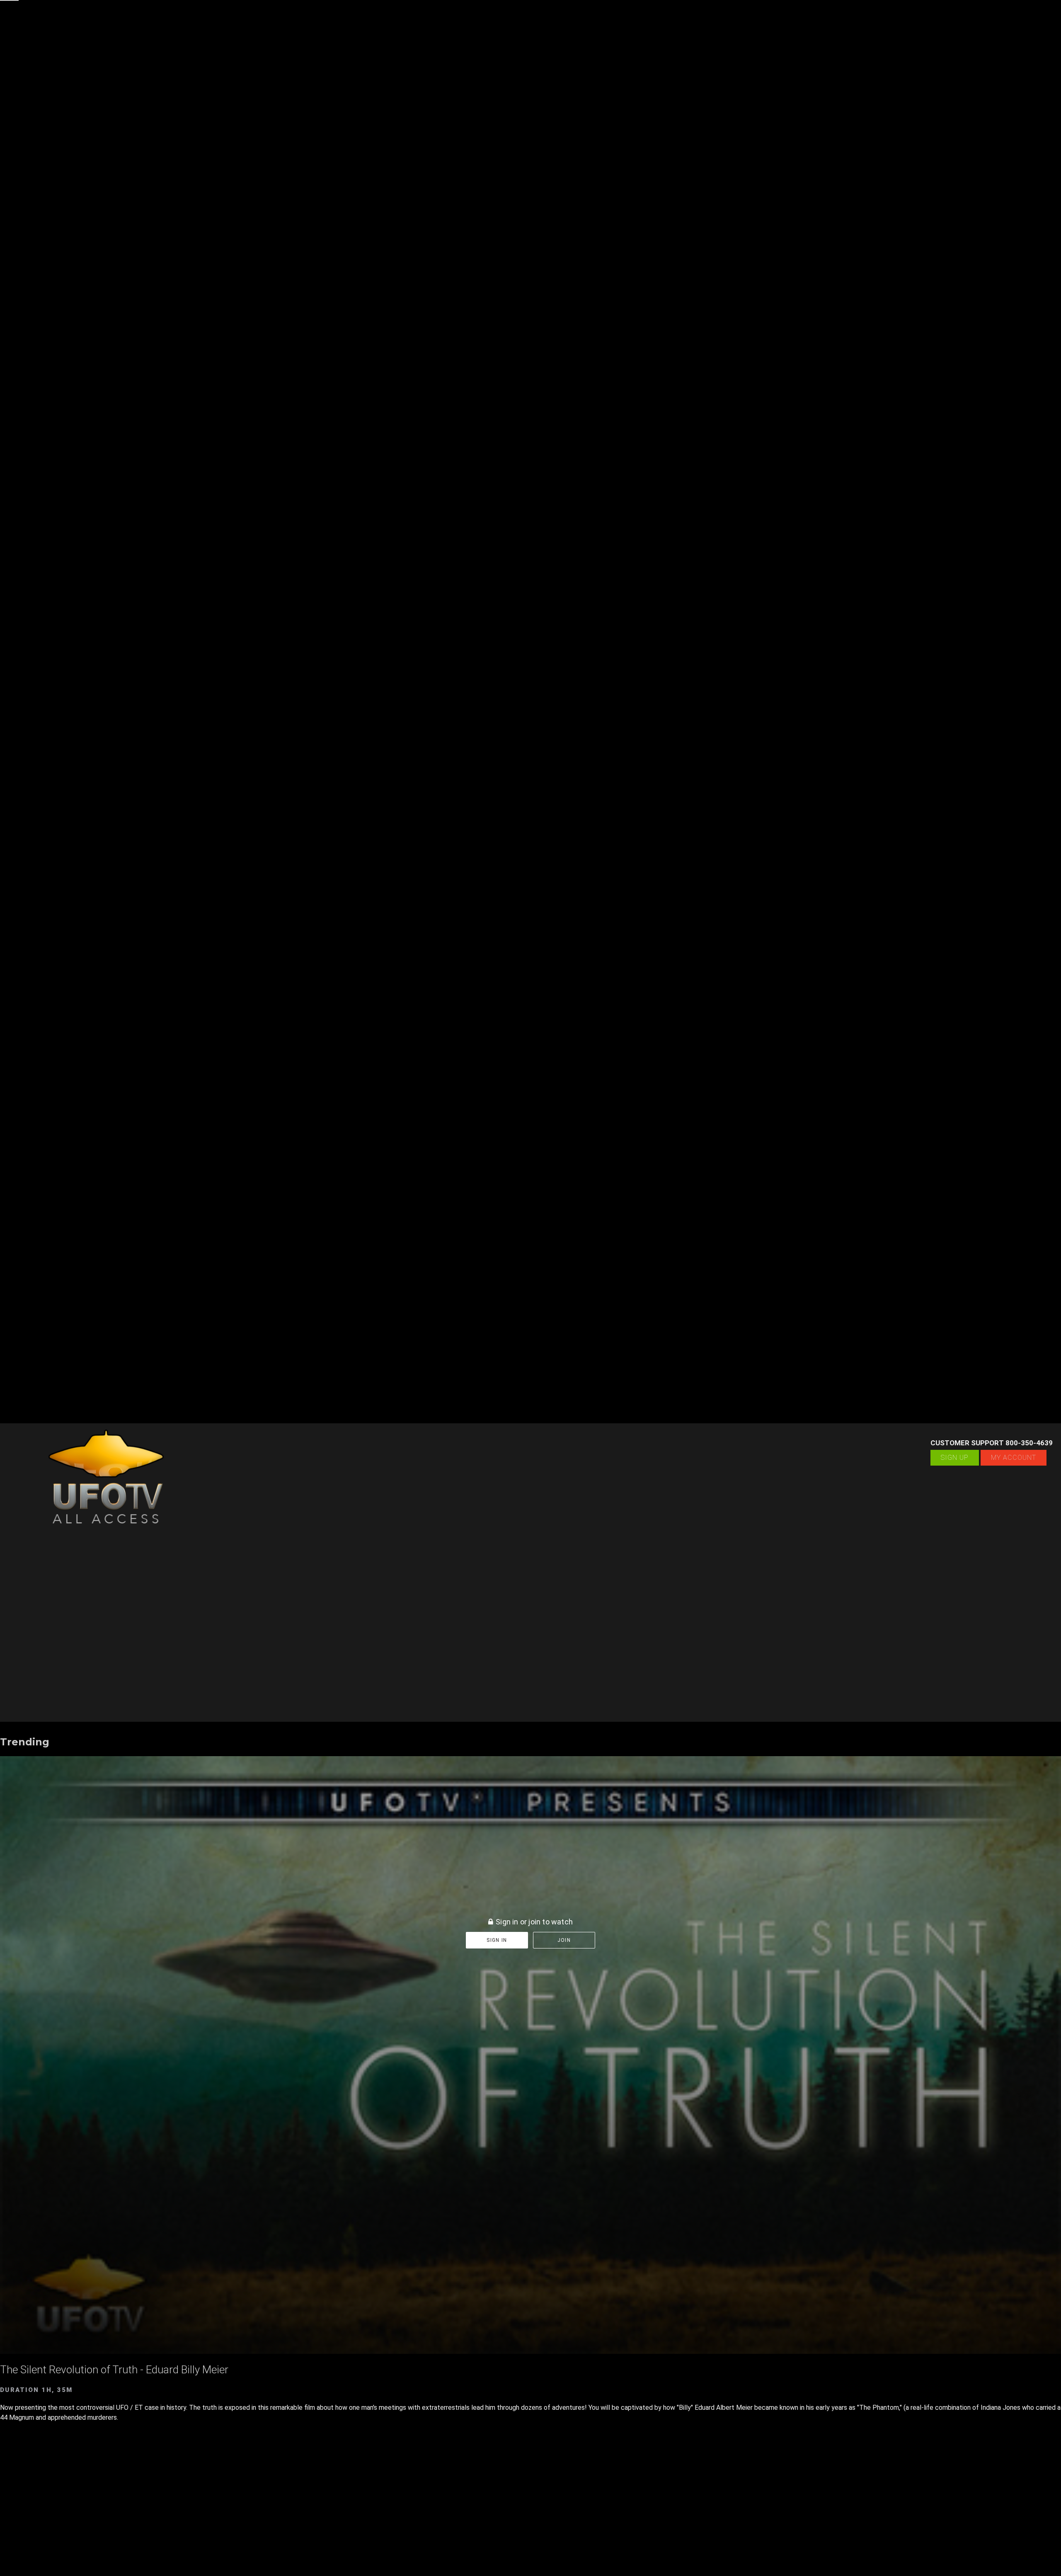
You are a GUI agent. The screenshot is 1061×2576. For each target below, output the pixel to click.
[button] (9, 9)
